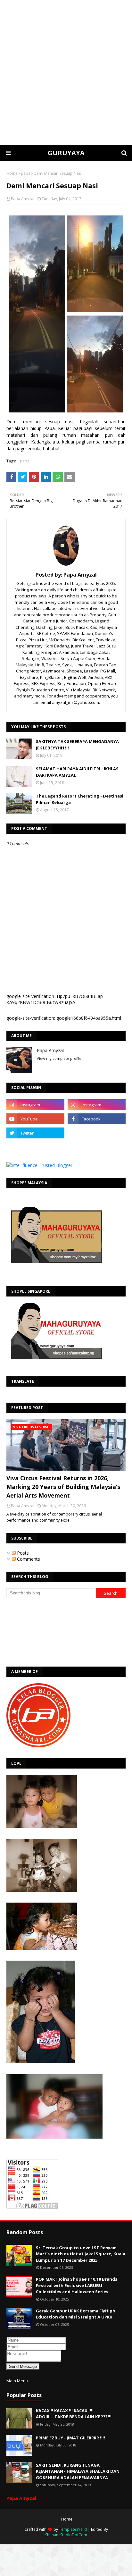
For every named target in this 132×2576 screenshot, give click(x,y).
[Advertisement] (66, 72)
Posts (22, 1553)
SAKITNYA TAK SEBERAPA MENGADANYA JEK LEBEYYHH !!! (77, 745)
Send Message (23, 2366)
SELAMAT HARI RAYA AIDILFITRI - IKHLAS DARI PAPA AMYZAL (77, 772)
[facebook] (97, 1119)
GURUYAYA (66, 153)
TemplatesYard (73, 2529)
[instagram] (35, 1105)
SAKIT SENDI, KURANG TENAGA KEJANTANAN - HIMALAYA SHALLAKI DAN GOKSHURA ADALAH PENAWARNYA (78, 2471)
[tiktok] (97, 1133)
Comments (28, 1559)
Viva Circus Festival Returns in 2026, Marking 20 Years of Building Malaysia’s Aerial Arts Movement (63, 1487)
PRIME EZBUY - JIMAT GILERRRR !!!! (70, 2438)
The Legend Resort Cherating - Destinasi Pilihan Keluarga (80, 799)
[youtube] (35, 1119)
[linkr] (35, 1147)
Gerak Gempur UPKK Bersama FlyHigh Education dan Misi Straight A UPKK (76, 2314)
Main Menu (17, 2381)
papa (26, 173)
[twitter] (35, 1133)
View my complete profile (59, 1058)
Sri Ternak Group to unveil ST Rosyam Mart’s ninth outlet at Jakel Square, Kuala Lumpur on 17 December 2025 (81, 2254)
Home (12, 173)
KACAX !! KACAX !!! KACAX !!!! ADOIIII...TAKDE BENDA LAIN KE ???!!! (74, 2414)
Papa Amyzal (23, 199)
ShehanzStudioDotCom (66, 2535)
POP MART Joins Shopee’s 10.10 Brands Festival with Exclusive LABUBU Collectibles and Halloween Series (77, 2285)
